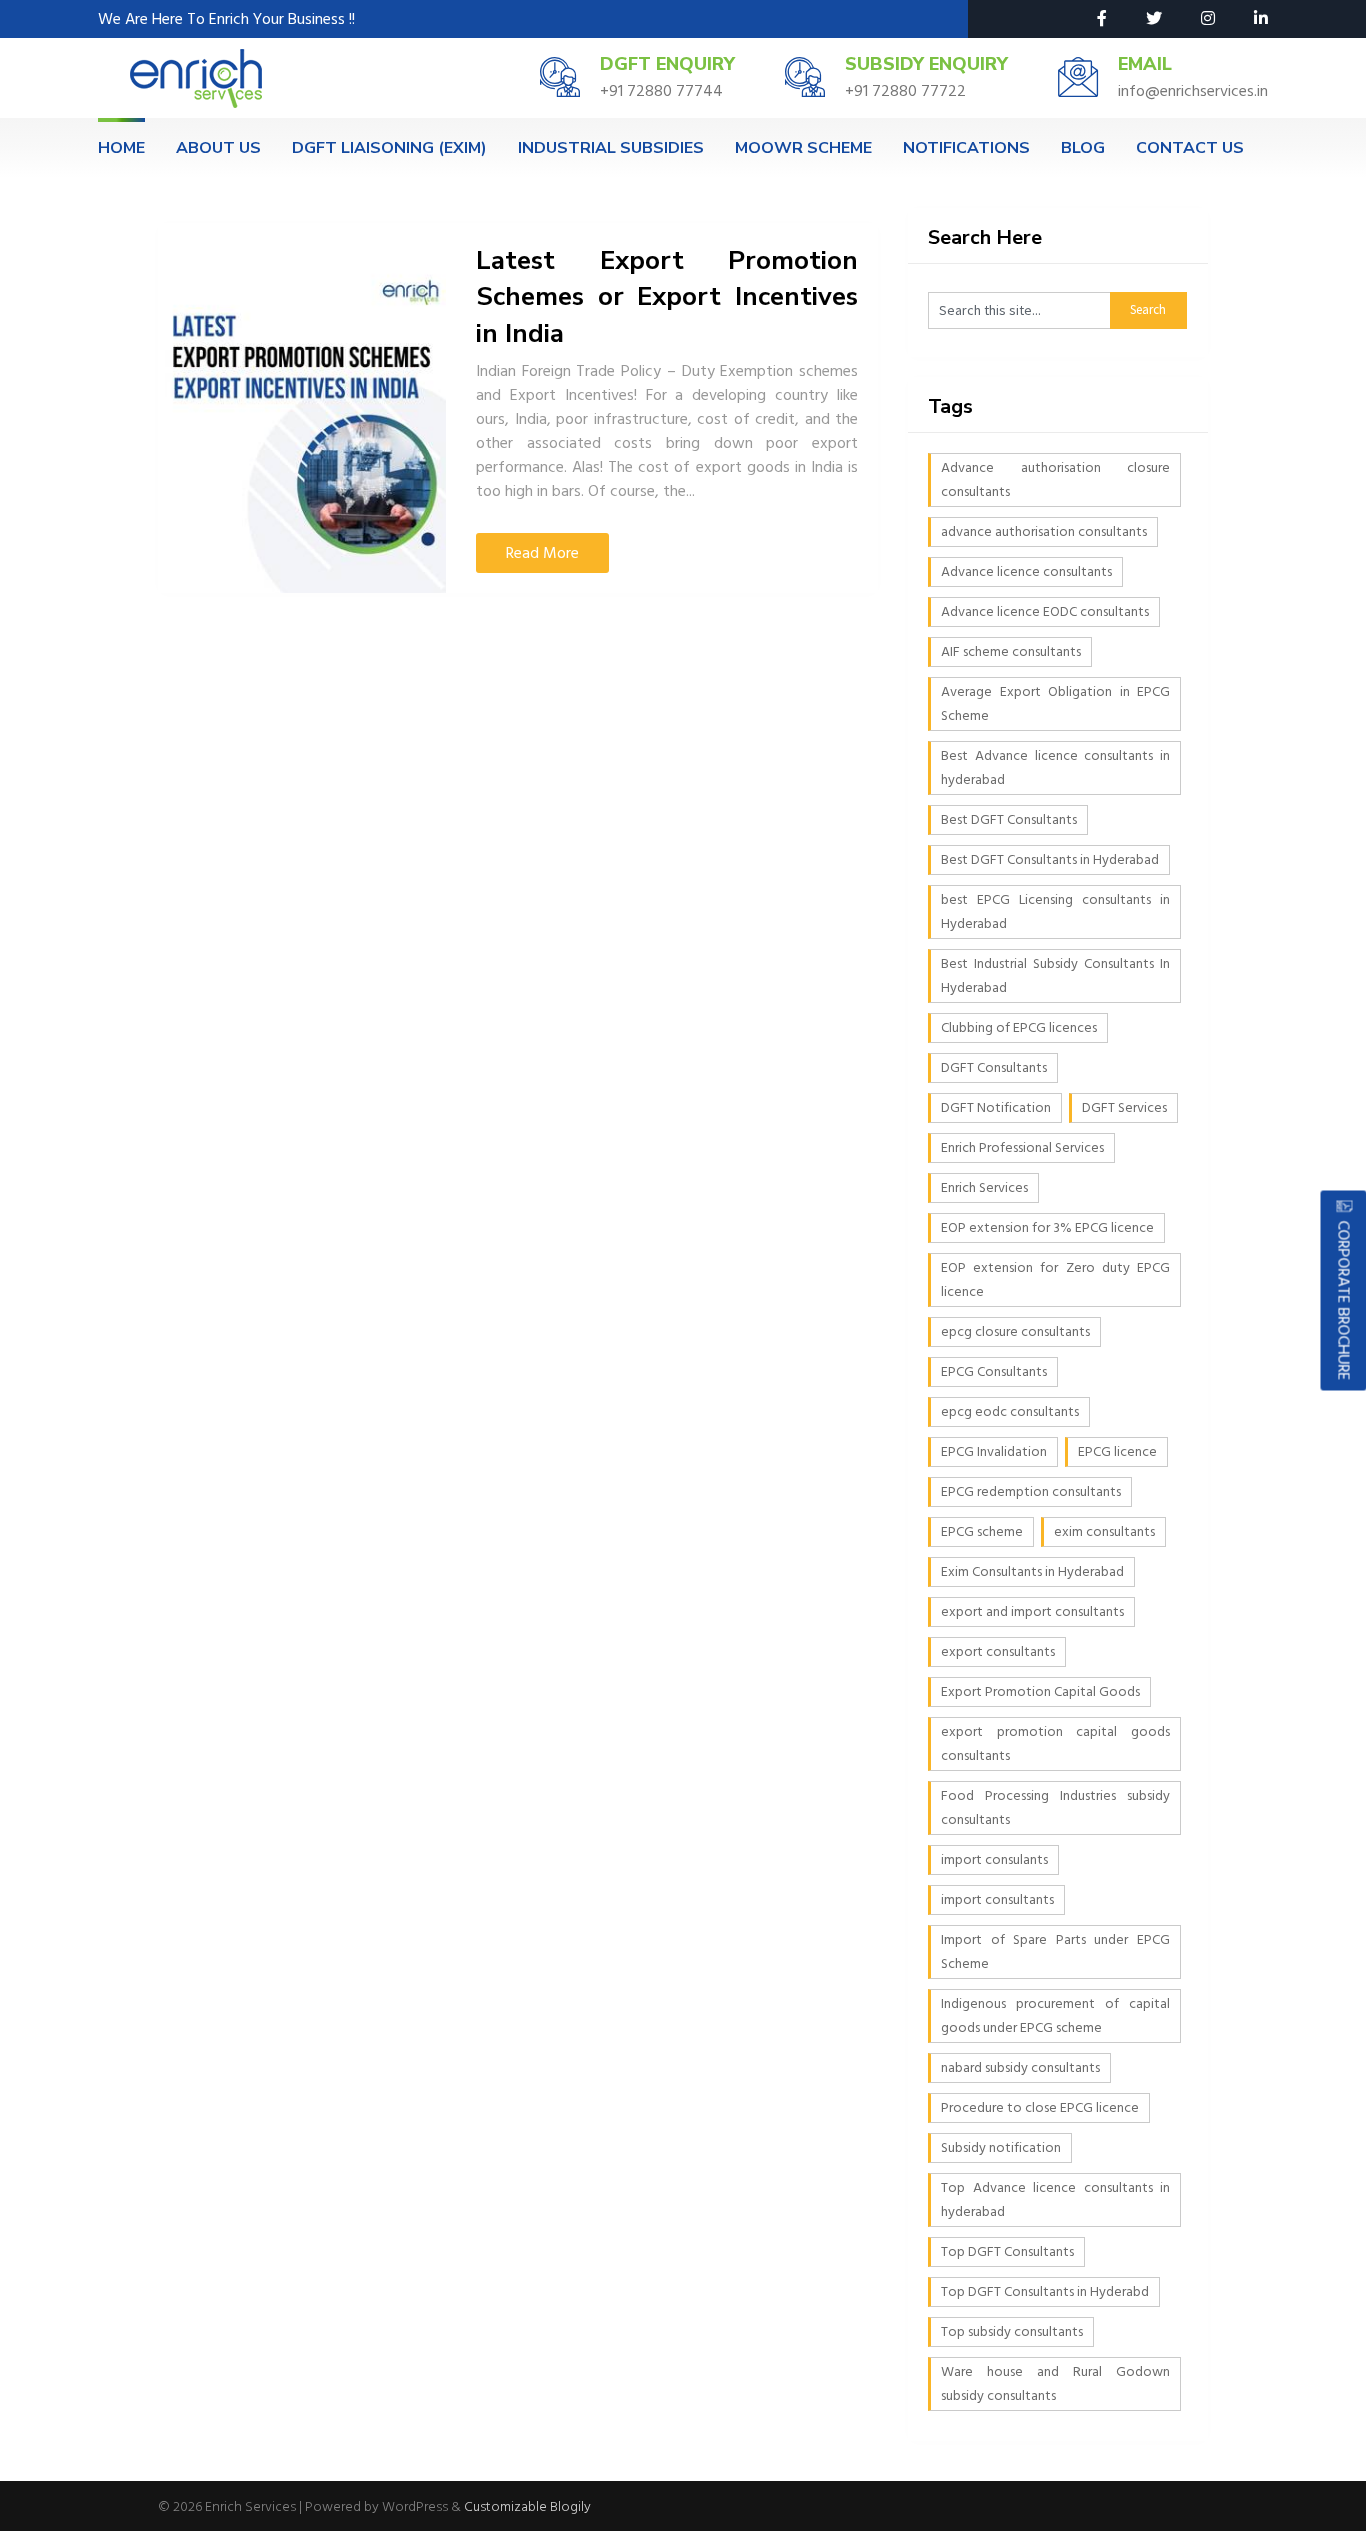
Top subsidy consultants (1012, 2331)
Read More (542, 553)
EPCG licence (1117, 1451)
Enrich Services (984, 1187)
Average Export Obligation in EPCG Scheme (1055, 703)
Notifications (966, 148)
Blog (1083, 148)
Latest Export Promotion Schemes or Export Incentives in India (667, 297)
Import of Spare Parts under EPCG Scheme (1055, 1951)
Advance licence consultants (1026, 571)
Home (121, 148)
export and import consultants (1032, 1611)
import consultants (997, 1899)
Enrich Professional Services (1022, 1147)
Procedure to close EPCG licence (1040, 2107)
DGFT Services (1124, 1107)
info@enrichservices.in (1193, 91)
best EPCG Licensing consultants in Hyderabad (1055, 911)
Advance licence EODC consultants (1045, 611)
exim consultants (1104, 1531)
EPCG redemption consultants (1031, 1491)
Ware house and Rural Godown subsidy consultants (1055, 2383)
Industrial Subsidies (611, 148)
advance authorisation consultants (1044, 531)
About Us (218, 148)
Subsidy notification (1001, 2147)
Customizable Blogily (527, 2506)
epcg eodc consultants (1010, 1411)
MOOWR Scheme (803, 148)
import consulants (994, 1859)
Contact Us (1190, 148)
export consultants (998, 1651)
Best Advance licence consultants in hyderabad (1055, 767)
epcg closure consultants (1015, 1331)
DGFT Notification (996, 1107)
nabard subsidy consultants (1020, 2067)
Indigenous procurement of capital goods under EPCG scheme (1055, 2015)
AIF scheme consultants (1011, 651)
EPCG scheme (982, 1531)
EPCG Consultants (994, 1371)
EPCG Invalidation (994, 1451)
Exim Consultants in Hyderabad (1032, 1571)
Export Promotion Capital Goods (1040, 1691)
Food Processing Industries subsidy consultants (1055, 1807)
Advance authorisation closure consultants (1055, 479)
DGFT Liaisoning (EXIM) (389, 148)
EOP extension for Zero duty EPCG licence (1055, 1279)
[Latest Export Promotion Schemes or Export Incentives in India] (302, 408)
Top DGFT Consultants (1007, 2251)
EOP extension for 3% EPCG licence (1047, 1227)
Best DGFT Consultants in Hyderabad (1050, 859)
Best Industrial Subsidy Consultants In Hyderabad (1055, 975)
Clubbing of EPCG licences (1019, 1027)
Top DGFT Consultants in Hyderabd (1045, 2291)
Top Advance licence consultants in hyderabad (1055, 2199)
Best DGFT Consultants (1009, 819)
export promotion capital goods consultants (1055, 1743)
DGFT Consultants (994, 1067)
